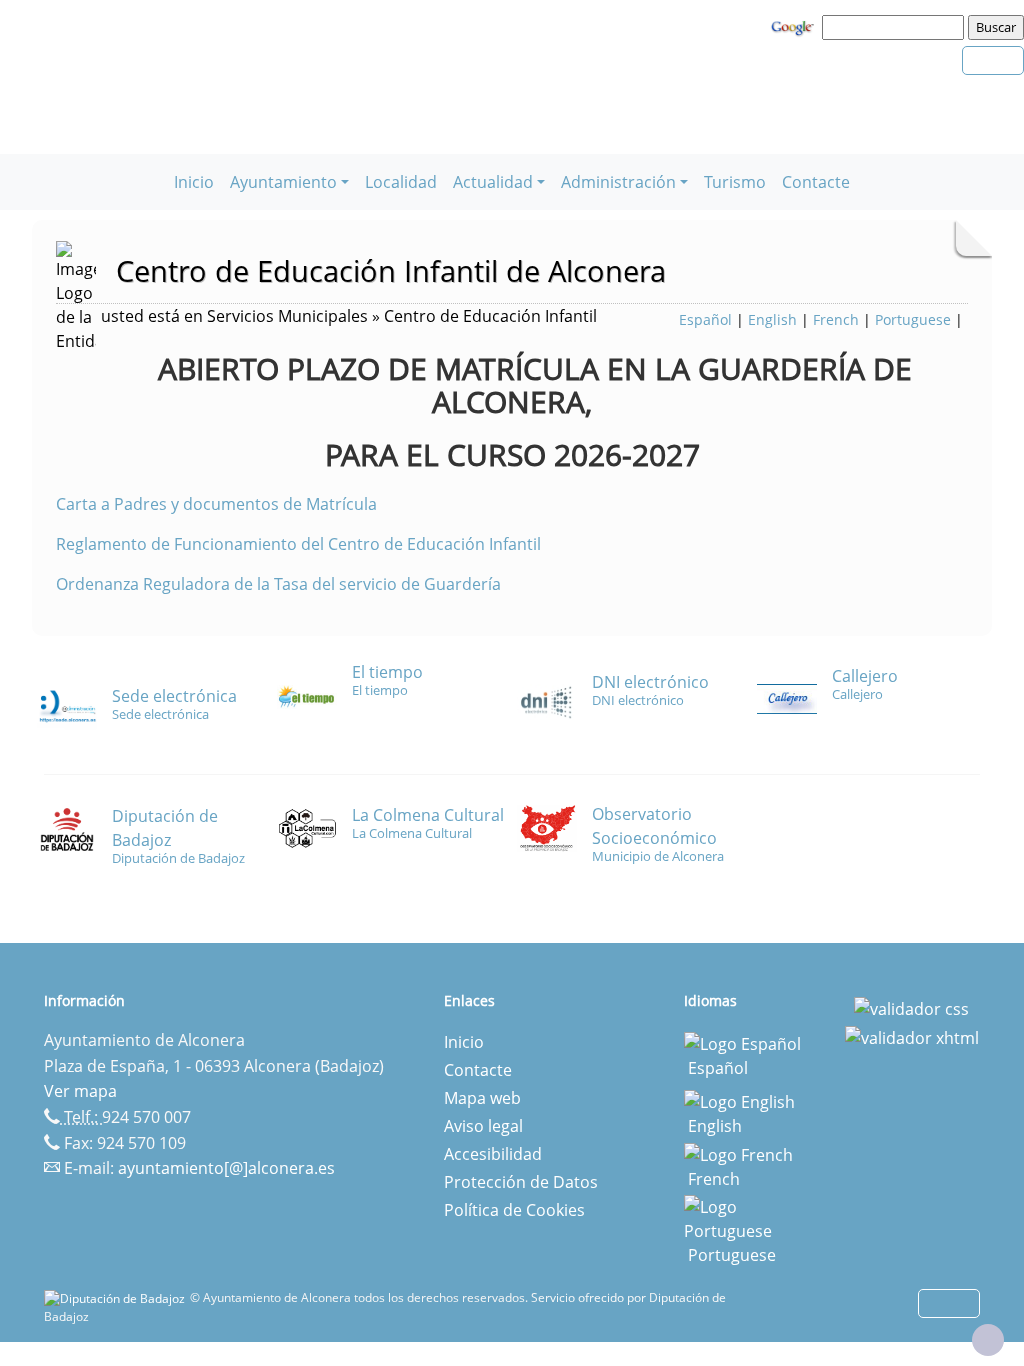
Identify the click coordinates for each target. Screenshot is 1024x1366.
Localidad (401, 182)
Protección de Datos (521, 1182)
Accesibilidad (493, 1154)
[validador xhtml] (912, 1037)
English (772, 319)
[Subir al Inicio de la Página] (988, 1340)
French (836, 319)
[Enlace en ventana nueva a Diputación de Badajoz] (117, 1297)
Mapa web (482, 1098)
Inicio (194, 182)
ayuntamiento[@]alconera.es (226, 1168)
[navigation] (896, 27)
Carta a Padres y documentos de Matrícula (216, 504)
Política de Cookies (514, 1210)
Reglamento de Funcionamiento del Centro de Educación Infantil (298, 544)
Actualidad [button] (493, 182)
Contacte (816, 182)
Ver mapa (80, 1091)
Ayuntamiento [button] (283, 182)
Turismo (735, 182)
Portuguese (913, 319)
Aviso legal (483, 1126)
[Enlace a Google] (795, 26)
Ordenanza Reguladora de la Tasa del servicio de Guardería (278, 584)
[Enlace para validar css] (911, 1007)
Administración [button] (618, 182)
